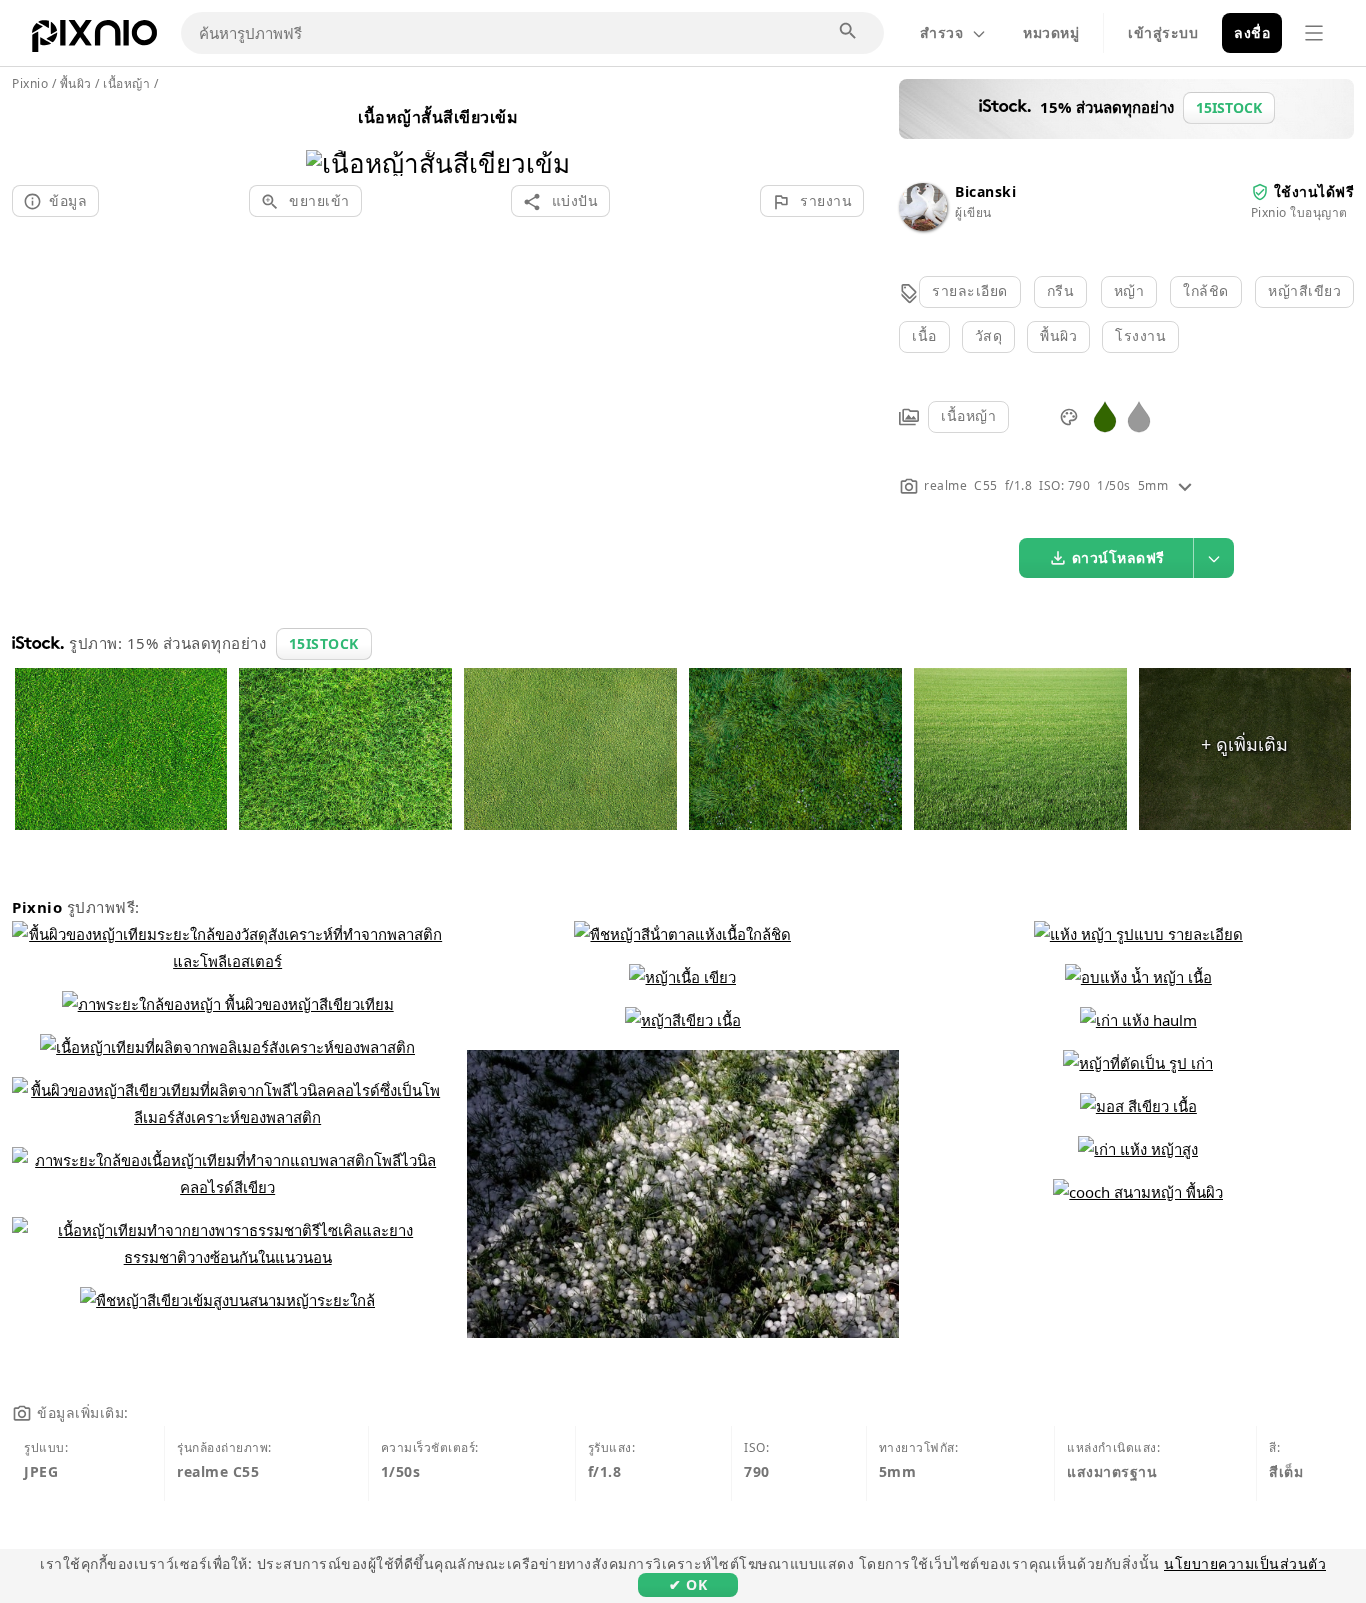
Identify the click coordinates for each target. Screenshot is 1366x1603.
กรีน (1061, 290)
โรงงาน (1140, 335)
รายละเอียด (970, 290)
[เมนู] (1314, 33)
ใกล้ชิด (1206, 290)
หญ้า (1129, 290)
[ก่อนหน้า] (328, 137)
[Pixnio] (94, 40)
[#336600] (1105, 415)
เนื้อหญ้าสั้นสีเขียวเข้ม (438, 117)
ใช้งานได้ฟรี (1314, 191)
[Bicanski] (923, 225)
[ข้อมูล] (1185, 485)
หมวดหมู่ (1051, 32)
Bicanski (985, 191)
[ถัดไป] (547, 137)
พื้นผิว (1058, 335)
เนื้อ (924, 335)
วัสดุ (989, 335)
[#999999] (1139, 415)
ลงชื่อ (1252, 32)
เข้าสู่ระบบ (1163, 32)
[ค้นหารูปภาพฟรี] (849, 32)
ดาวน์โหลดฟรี (1118, 557)
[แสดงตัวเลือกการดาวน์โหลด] (1214, 558)
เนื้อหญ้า (968, 415)
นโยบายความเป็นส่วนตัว (1245, 1563)
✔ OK (688, 1584)
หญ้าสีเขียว (1304, 290)
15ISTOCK (324, 643)
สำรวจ (941, 32)
